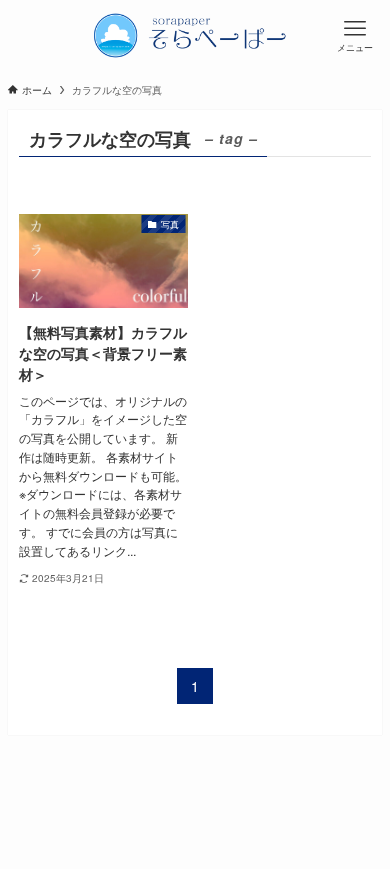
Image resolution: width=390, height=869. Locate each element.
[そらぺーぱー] (195, 35)
